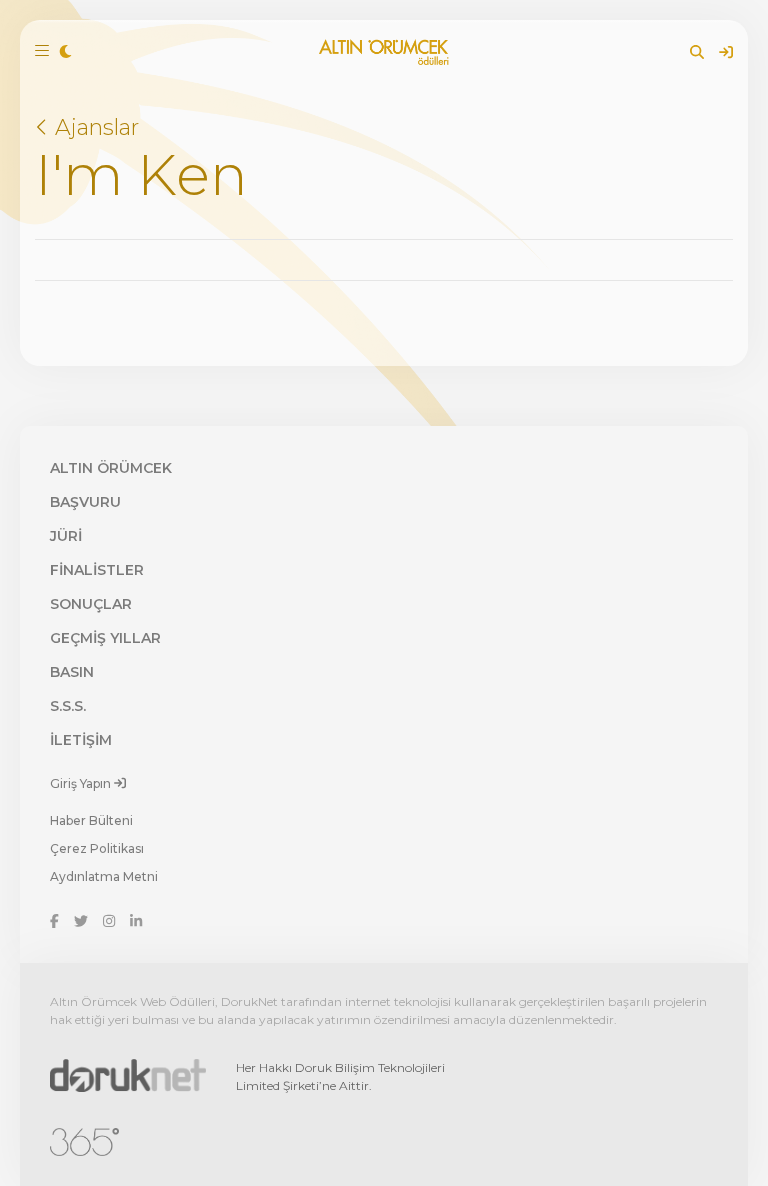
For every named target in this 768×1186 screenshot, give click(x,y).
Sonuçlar (91, 604)
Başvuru (85, 502)
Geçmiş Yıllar (105, 638)
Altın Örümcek (111, 468)
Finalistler (97, 570)
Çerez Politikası (97, 848)
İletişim (81, 740)
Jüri (66, 536)
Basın (72, 672)
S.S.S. (68, 706)
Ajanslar (94, 127)
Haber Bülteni (91, 820)
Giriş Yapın (82, 783)
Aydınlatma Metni (104, 876)
